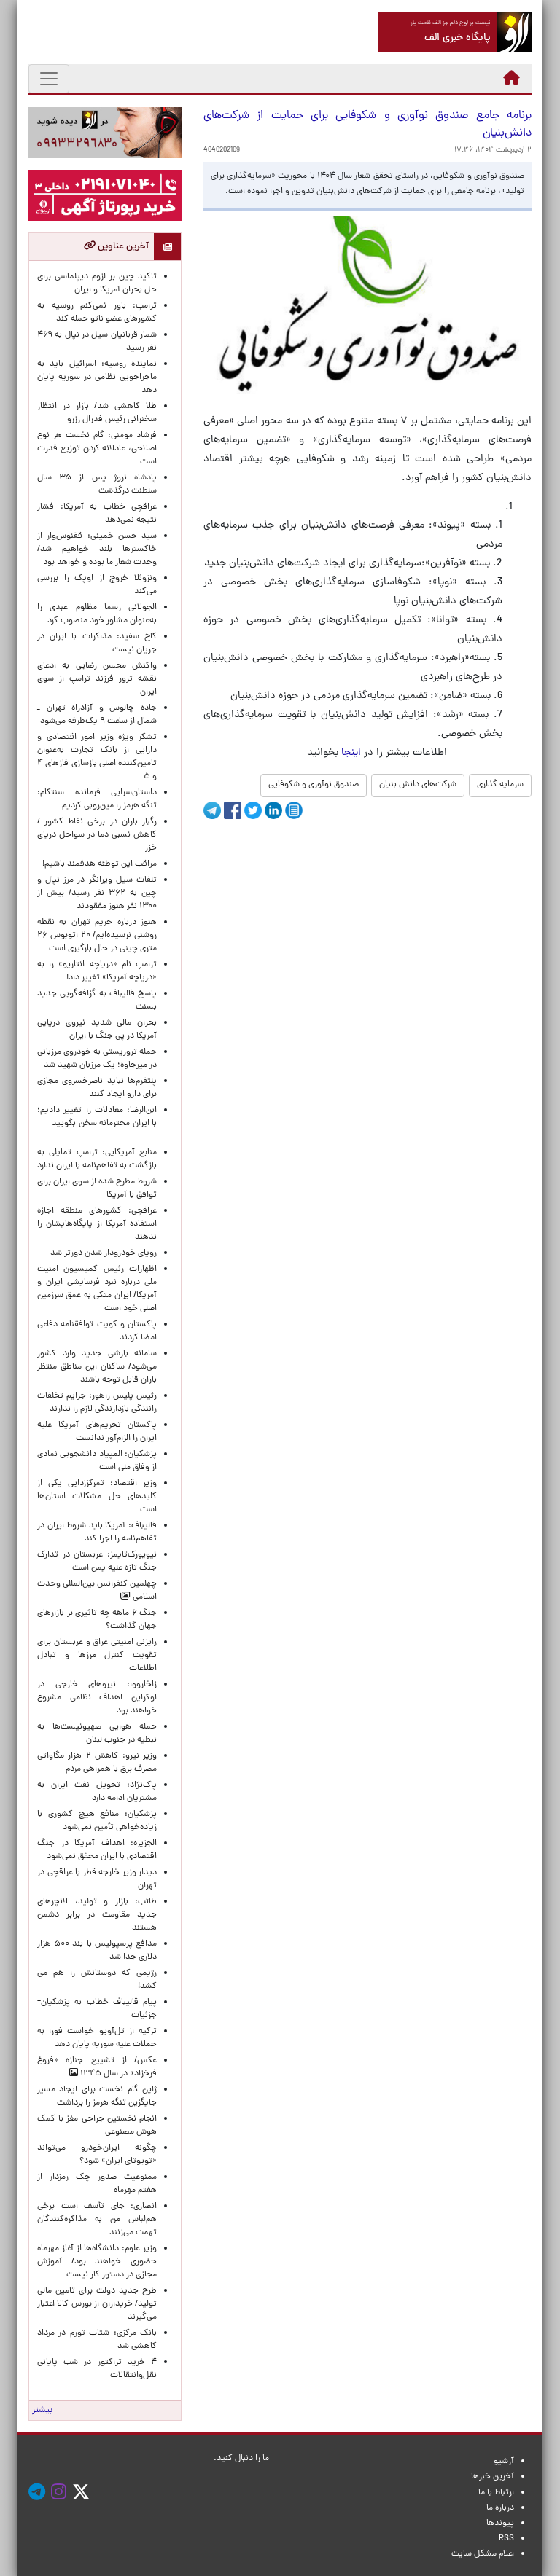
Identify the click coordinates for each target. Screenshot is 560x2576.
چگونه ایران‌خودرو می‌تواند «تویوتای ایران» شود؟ (97, 2155)
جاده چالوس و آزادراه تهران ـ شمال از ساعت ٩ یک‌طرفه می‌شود (97, 715)
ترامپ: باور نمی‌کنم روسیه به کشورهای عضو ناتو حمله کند (97, 313)
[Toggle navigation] (49, 79)
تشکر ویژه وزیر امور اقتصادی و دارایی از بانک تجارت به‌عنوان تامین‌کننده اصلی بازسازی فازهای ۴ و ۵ (97, 757)
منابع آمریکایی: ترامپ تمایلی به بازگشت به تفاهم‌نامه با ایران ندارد (97, 1159)
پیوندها (500, 2524)
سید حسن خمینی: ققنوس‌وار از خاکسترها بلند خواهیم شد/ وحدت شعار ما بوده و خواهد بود (97, 549)
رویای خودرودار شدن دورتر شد (101, 1253)
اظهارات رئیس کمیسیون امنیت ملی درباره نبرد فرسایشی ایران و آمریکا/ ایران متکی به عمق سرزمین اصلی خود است (97, 1289)
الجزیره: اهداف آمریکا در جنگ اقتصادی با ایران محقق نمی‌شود (97, 1850)
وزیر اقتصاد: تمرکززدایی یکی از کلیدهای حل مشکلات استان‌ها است (97, 1497)
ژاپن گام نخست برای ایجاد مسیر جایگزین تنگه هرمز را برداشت (97, 2097)
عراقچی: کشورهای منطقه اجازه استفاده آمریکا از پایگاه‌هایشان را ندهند (97, 1224)
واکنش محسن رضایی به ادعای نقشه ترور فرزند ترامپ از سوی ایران (97, 679)
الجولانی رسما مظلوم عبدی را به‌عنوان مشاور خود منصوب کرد (97, 614)
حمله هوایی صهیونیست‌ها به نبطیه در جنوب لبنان (97, 1734)
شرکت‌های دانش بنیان (418, 785)
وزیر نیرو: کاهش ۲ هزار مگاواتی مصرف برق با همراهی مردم (97, 1763)
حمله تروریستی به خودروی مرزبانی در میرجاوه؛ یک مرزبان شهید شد (97, 1059)
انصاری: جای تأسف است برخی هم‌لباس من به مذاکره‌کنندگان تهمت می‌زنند (97, 2220)
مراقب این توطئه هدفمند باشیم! (100, 864)
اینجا (351, 753)
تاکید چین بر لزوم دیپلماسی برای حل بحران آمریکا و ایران (97, 283)
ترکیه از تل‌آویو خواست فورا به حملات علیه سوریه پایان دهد (97, 2038)
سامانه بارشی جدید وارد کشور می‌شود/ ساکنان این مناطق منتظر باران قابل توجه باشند (97, 1367)
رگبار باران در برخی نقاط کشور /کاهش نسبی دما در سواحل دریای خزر (97, 835)
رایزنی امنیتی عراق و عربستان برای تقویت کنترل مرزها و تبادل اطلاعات (97, 1656)
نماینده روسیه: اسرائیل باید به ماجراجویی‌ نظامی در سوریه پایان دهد (97, 377)
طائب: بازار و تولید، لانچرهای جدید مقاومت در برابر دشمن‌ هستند (97, 1915)
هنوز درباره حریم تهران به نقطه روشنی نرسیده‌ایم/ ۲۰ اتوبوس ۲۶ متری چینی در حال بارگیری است (97, 936)
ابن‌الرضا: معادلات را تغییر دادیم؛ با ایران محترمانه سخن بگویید (97, 1124)
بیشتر (42, 2411)
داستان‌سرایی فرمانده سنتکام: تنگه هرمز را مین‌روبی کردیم (97, 799)
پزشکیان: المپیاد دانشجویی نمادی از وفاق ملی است (97, 1461)
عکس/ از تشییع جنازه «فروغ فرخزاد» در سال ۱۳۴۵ (97, 2067)
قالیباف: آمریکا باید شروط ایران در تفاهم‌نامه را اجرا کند (97, 1532)
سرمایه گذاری (500, 785)
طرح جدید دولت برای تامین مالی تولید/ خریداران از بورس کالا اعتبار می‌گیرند (97, 2304)
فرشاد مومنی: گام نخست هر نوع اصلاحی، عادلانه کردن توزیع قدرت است (97, 449)
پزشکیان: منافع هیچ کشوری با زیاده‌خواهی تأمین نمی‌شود (97, 1821)
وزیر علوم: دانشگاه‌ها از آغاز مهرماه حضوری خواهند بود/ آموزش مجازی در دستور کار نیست (97, 2262)
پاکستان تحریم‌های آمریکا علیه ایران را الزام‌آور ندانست (97, 1432)
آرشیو (504, 2462)
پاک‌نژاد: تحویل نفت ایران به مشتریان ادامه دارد (97, 1792)
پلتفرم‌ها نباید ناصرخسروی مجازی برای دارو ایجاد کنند (97, 1088)
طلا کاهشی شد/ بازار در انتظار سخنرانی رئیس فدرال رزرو (97, 413)
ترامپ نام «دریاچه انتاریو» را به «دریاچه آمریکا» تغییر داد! (97, 971)
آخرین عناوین (122, 247)
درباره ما (500, 2508)
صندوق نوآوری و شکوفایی (314, 785)
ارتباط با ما (496, 2493)
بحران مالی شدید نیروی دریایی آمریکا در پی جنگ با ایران (97, 1030)
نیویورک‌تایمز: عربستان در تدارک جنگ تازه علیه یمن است (97, 1562)
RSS (506, 2539)
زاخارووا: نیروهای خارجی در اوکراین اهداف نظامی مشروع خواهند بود (97, 1698)
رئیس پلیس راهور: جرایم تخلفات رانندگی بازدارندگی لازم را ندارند (97, 1403)
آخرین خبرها (493, 2477)
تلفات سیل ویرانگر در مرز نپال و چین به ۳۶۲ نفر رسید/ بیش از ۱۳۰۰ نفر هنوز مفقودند (97, 893)
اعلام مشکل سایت (483, 2554)
